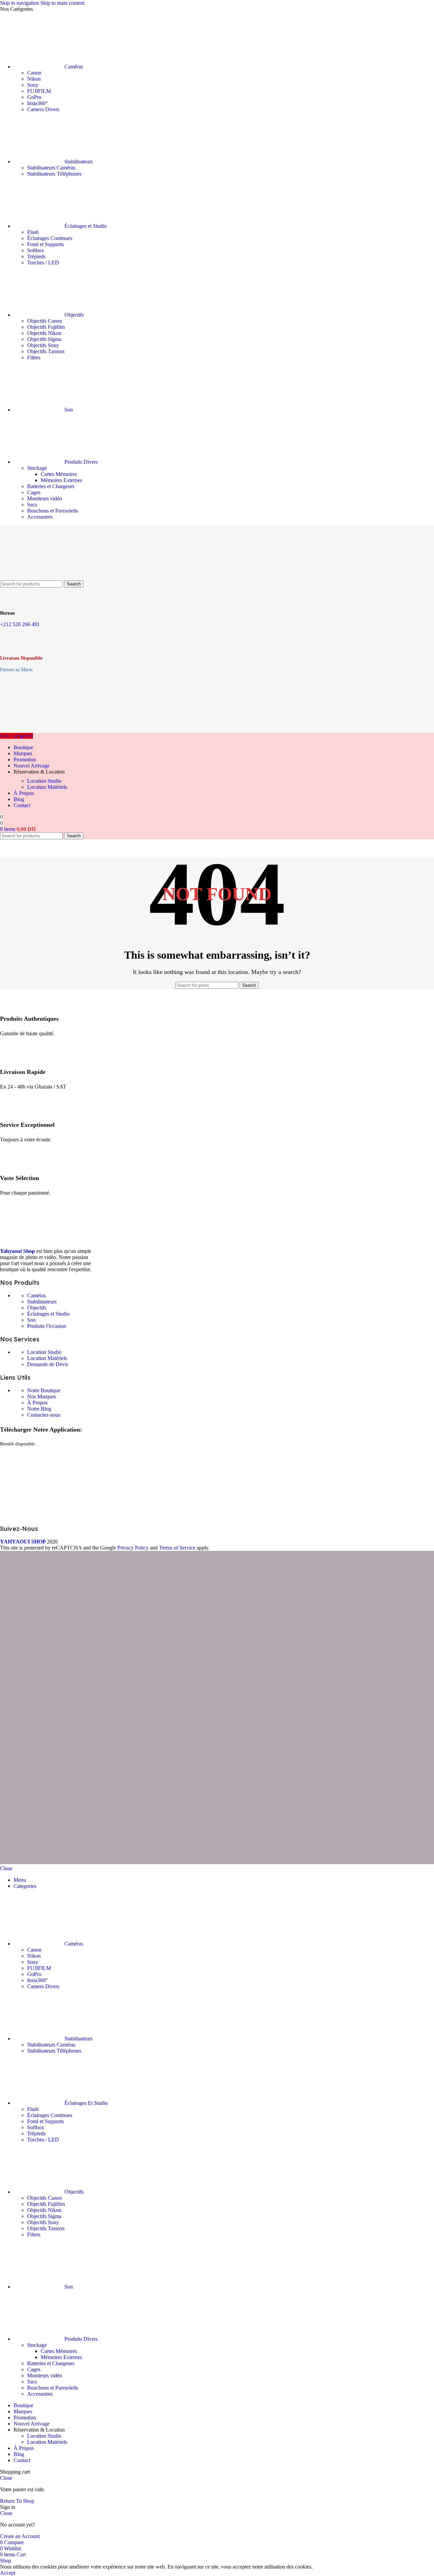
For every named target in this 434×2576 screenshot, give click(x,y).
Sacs (32, 505)
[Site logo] (34, 577)
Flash (33, 232)
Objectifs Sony (43, 345)
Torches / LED (43, 263)
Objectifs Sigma (44, 339)
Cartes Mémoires (59, 474)
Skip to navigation (20, 3)
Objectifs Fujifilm (46, 327)
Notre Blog (39, 1409)
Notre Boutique (44, 1390)
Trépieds (36, 256)
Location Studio (44, 781)
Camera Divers (43, 109)
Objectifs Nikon (44, 333)
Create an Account (20, 2536)
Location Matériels (47, 787)
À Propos (37, 1403)
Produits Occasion (47, 1326)
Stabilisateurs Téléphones (54, 174)
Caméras (36, 1295)
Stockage (37, 468)
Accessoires (40, 517)
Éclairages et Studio (48, 1314)
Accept (8, 2573)
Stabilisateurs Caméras (51, 168)
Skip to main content (62, 3)
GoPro (34, 97)
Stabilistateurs (42, 1302)
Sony (33, 85)
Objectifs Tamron (46, 351)
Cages (34, 492)
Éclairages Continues (50, 238)
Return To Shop (17, 2501)
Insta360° (37, 103)
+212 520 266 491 (20, 624)
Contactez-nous (44, 1415)
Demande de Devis (48, 1364)
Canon (34, 73)
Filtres (34, 357)
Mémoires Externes (61, 480)
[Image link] (51, 1240)
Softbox (36, 250)
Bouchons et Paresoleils (53, 511)
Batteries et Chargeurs (51, 486)
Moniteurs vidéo (45, 498)
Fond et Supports (45, 244)
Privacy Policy (133, 1548)
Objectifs (37, 1308)
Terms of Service (177, 1548)
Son (31, 1320)
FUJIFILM (39, 91)
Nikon (34, 79)
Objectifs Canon (45, 321)
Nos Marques (42, 1396)
